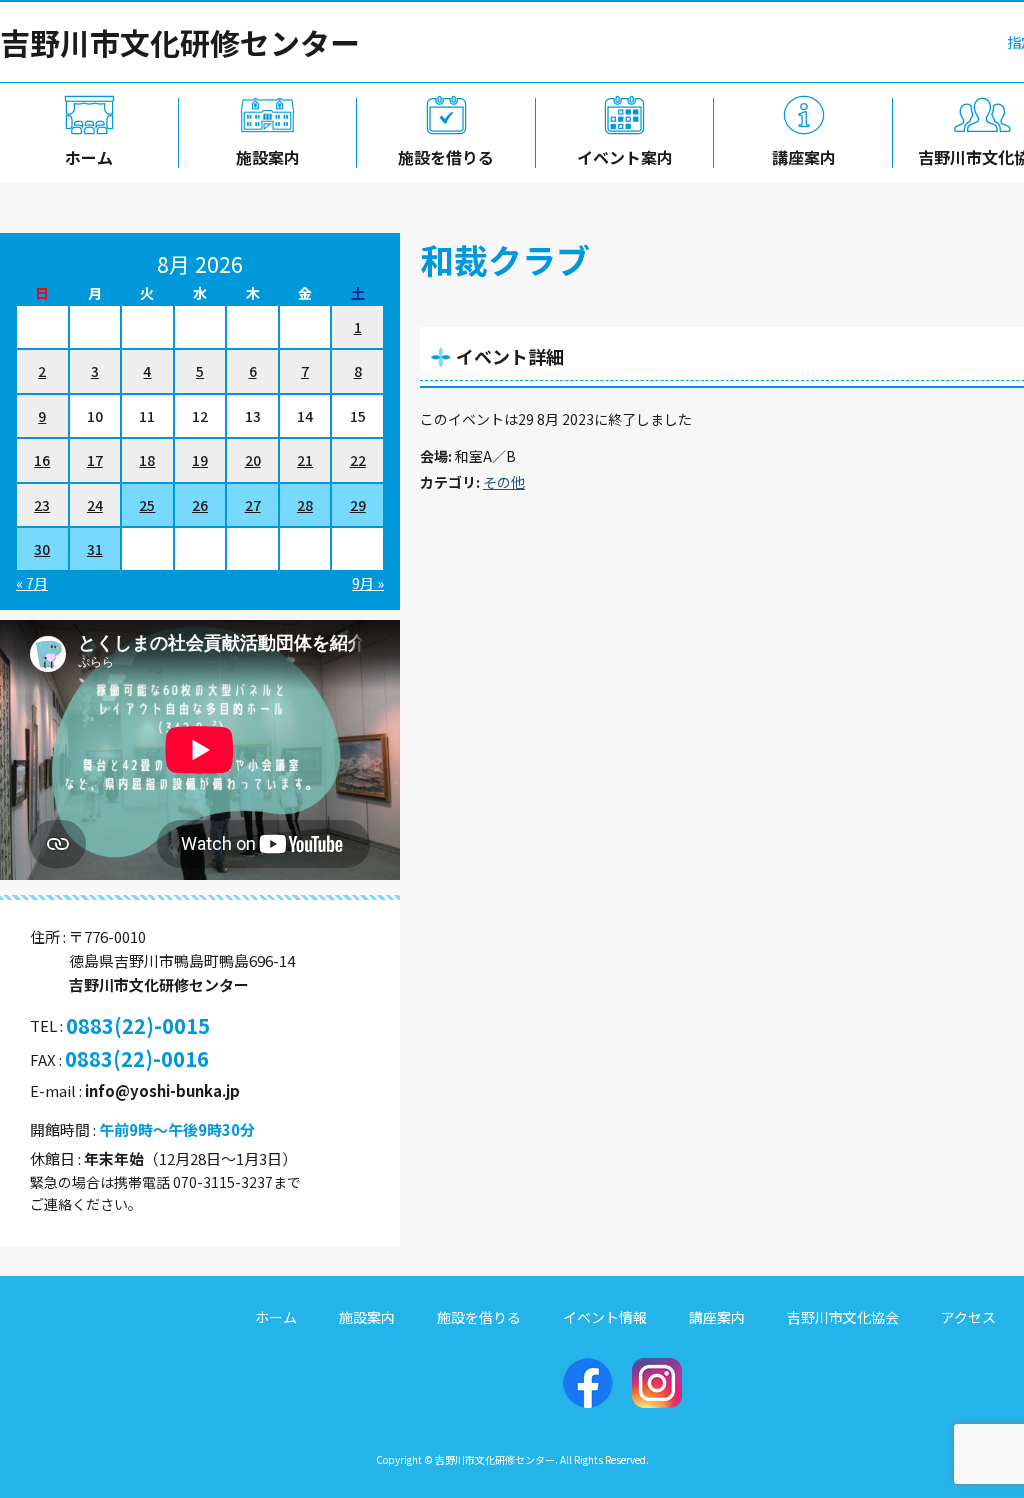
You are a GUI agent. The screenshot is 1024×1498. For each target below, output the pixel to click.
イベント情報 (605, 1317)
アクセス (968, 1317)
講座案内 (804, 157)
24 (95, 505)
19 (200, 460)
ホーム (89, 157)
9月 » (368, 583)
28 (305, 505)
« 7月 (32, 583)
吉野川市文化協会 (843, 1317)
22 (358, 460)
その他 (504, 482)
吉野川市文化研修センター (180, 42)
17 (95, 460)
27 (253, 505)
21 (305, 460)
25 (147, 505)
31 (95, 549)
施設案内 (268, 157)
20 (253, 460)
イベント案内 (625, 157)
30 (42, 549)
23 (42, 505)
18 (147, 460)
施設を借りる (446, 157)
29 (358, 505)
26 (200, 505)
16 (42, 460)
